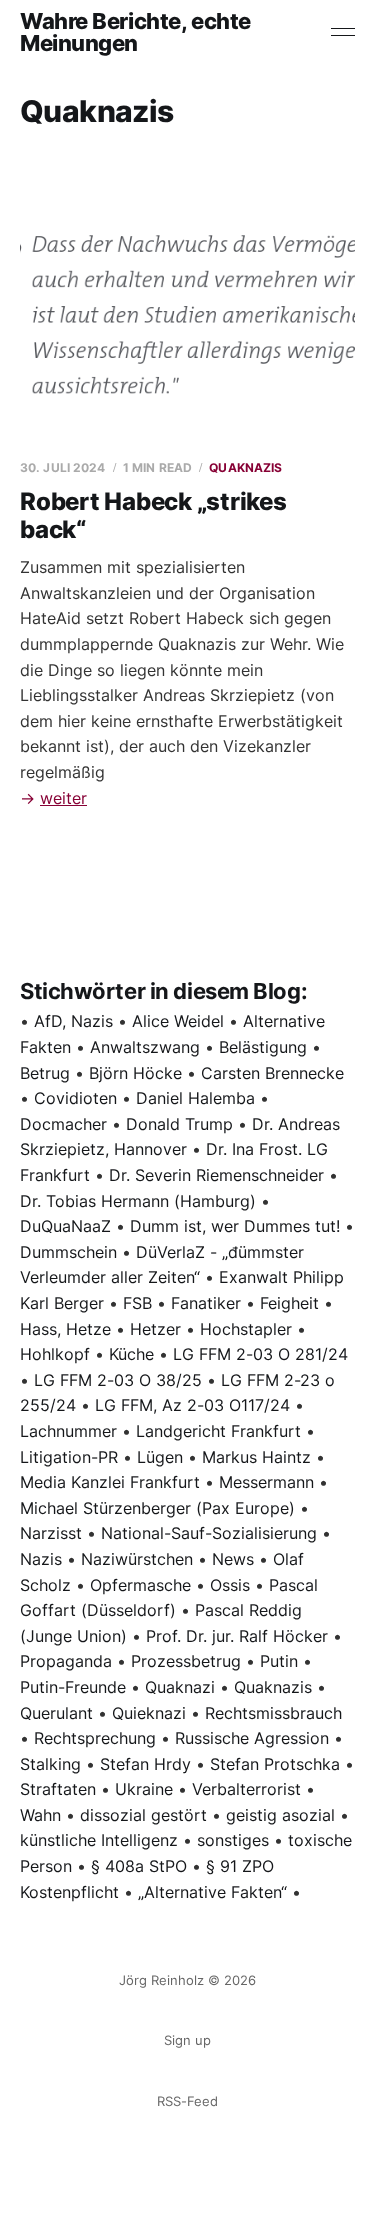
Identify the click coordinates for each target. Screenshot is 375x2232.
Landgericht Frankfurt (218, 1431)
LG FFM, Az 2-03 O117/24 (192, 1405)
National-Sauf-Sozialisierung (209, 1533)
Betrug (45, 1073)
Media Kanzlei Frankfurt (110, 1482)
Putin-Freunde (73, 1687)
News (233, 1559)
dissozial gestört (143, 1815)
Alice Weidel (178, 1021)
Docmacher (63, 1124)
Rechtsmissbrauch (273, 1713)
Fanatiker (206, 1303)
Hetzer (155, 1329)
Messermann (266, 1482)
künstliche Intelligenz (99, 1840)
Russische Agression (252, 1738)
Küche (131, 1354)
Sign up (187, 2040)
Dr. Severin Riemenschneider (216, 1175)
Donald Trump (179, 1124)
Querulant (56, 1713)
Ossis (230, 1585)
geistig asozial (280, 1815)
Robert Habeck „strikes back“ (153, 515)
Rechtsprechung (95, 1738)
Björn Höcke (135, 1073)
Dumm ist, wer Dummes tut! (235, 1226)
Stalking (50, 1764)
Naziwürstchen (137, 1559)
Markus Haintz (256, 1457)
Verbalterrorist (246, 1789)
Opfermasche (140, 1585)
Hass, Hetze (65, 1329)
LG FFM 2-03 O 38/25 (118, 1380)
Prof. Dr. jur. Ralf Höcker (237, 1636)
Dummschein (68, 1252)
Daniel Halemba (195, 1098)
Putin (279, 1661)
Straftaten (58, 1789)
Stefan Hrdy (145, 1764)
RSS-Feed (187, 2101)
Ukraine (144, 1789)
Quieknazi (149, 1713)
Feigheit (289, 1303)
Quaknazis (245, 467)
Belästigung (263, 1047)
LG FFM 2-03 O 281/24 (260, 1354)
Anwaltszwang (145, 1047)
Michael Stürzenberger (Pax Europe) (157, 1508)
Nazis (41, 1559)
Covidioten (75, 1098)
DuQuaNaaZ (65, 1226)
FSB (137, 1303)
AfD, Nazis (73, 1021)
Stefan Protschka (275, 1764)
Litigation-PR (69, 1457)
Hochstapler (246, 1329)
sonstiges (233, 1840)
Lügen (160, 1457)
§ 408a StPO (139, 1866)
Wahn (40, 1815)
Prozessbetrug (186, 1661)
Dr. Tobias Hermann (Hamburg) (138, 1201)
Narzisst (51, 1533)
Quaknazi (180, 1687)
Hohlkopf (55, 1354)
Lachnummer (68, 1431)
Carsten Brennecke (272, 1073)
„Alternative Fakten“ (212, 1892)
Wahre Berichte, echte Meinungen (135, 32)
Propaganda (66, 1661)
